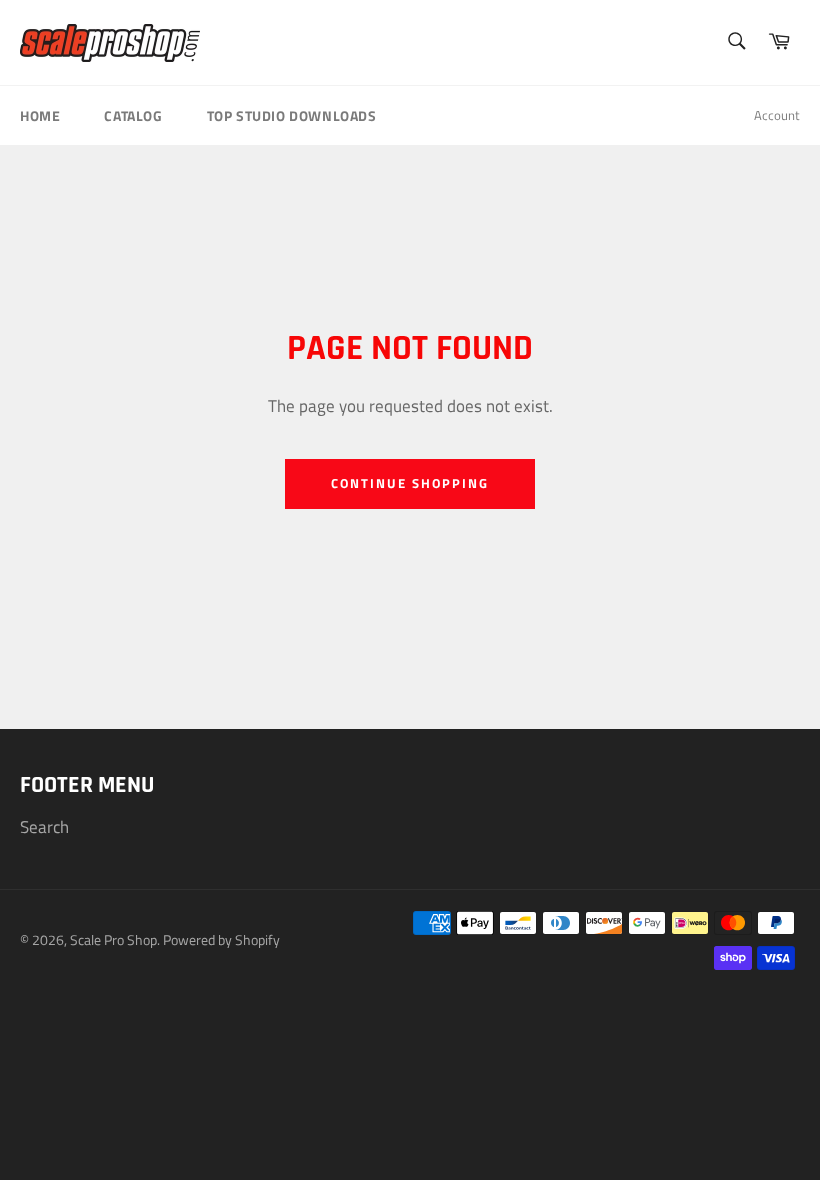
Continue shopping (409, 483)
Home (40, 115)
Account (777, 115)
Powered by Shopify (221, 940)
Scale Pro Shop (113, 940)
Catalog (133, 115)
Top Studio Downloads (292, 115)
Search (44, 827)
